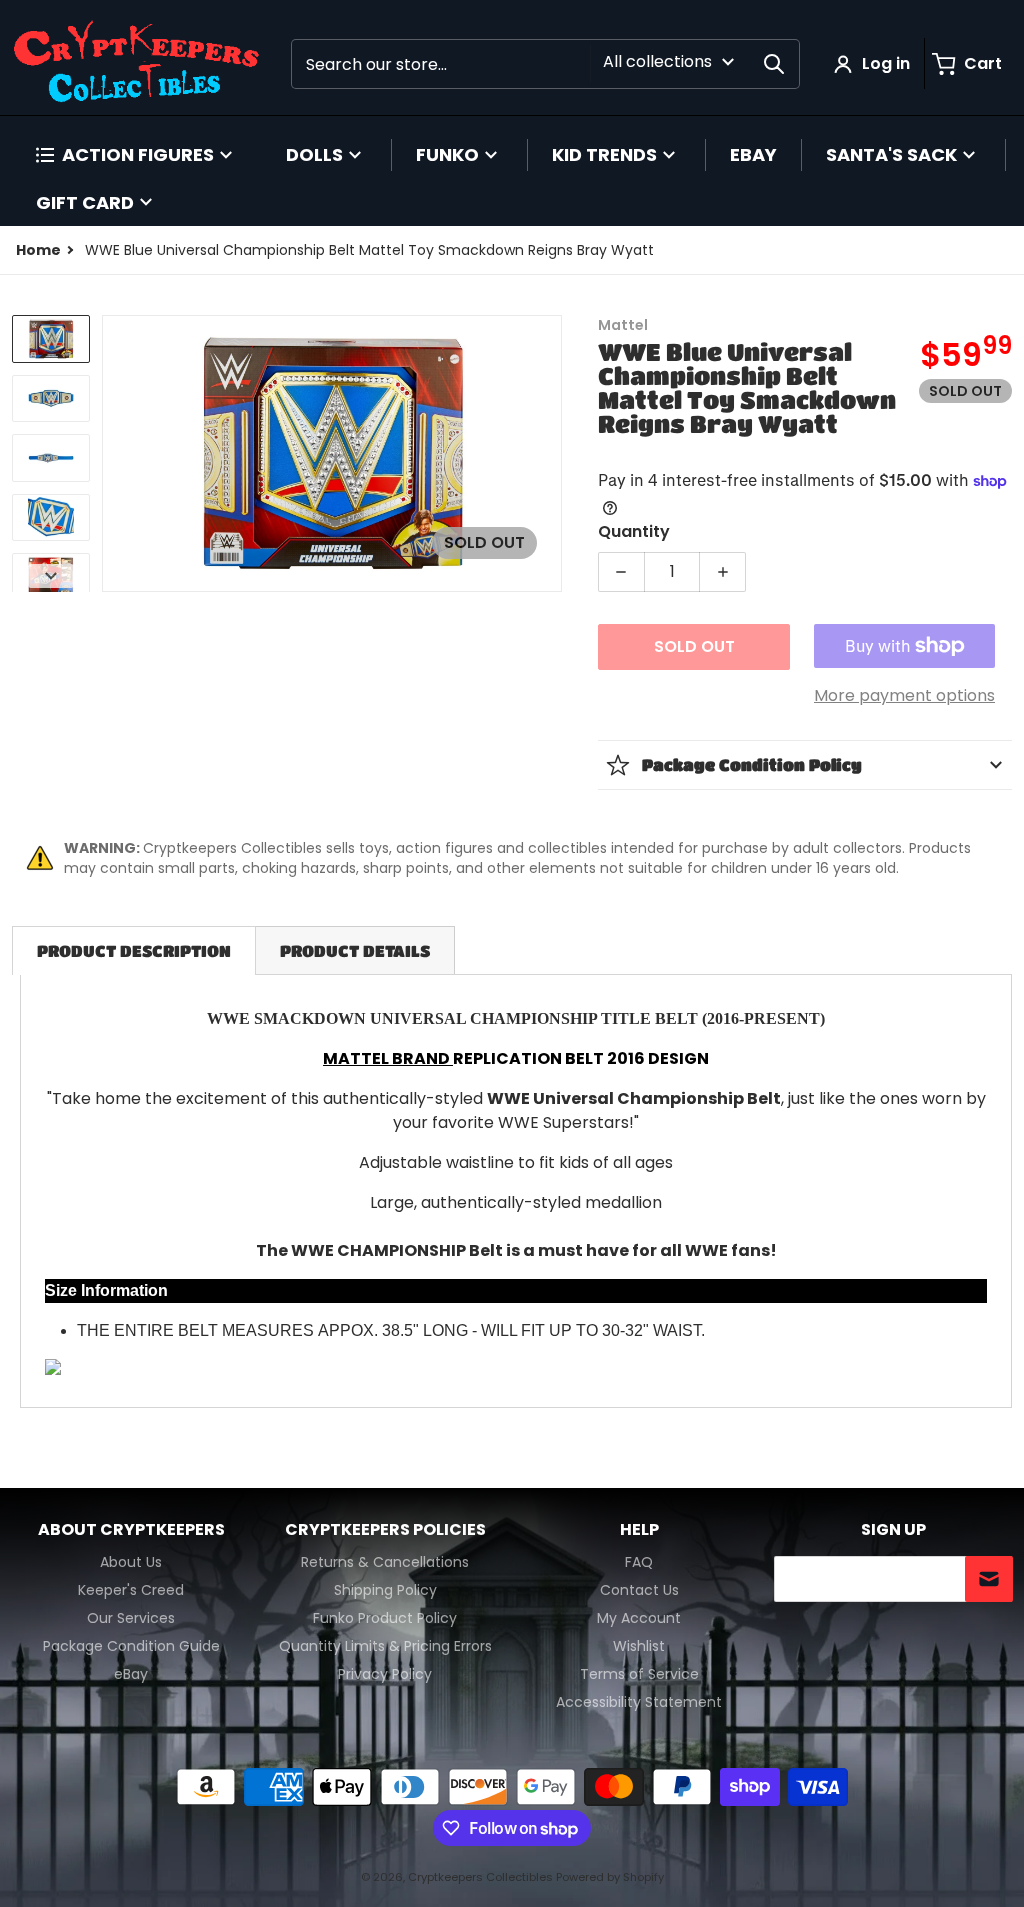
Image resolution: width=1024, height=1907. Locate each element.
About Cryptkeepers (131, 1530)
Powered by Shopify (610, 1877)
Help (639, 1530)
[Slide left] (114, 453)
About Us (131, 1562)
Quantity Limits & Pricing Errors (385, 1646)
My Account (639, 1618)
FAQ (639, 1562)
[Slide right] (550, 453)
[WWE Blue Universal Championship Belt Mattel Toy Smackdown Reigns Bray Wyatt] (51, 339)
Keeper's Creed (131, 1590)
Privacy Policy (385, 1674)
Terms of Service (639, 1674)
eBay (131, 1674)
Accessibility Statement (639, 1702)
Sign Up (893, 1530)
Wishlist (639, 1646)
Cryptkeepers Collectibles (482, 1877)
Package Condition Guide (131, 1646)
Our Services (131, 1618)
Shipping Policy (385, 1590)
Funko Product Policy (385, 1618)
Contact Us (639, 1590)
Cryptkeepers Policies (385, 1530)
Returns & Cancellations (385, 1562)
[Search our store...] (774, 64)
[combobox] (545, 64)
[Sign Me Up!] (989, 1579)
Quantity (634, 531)
